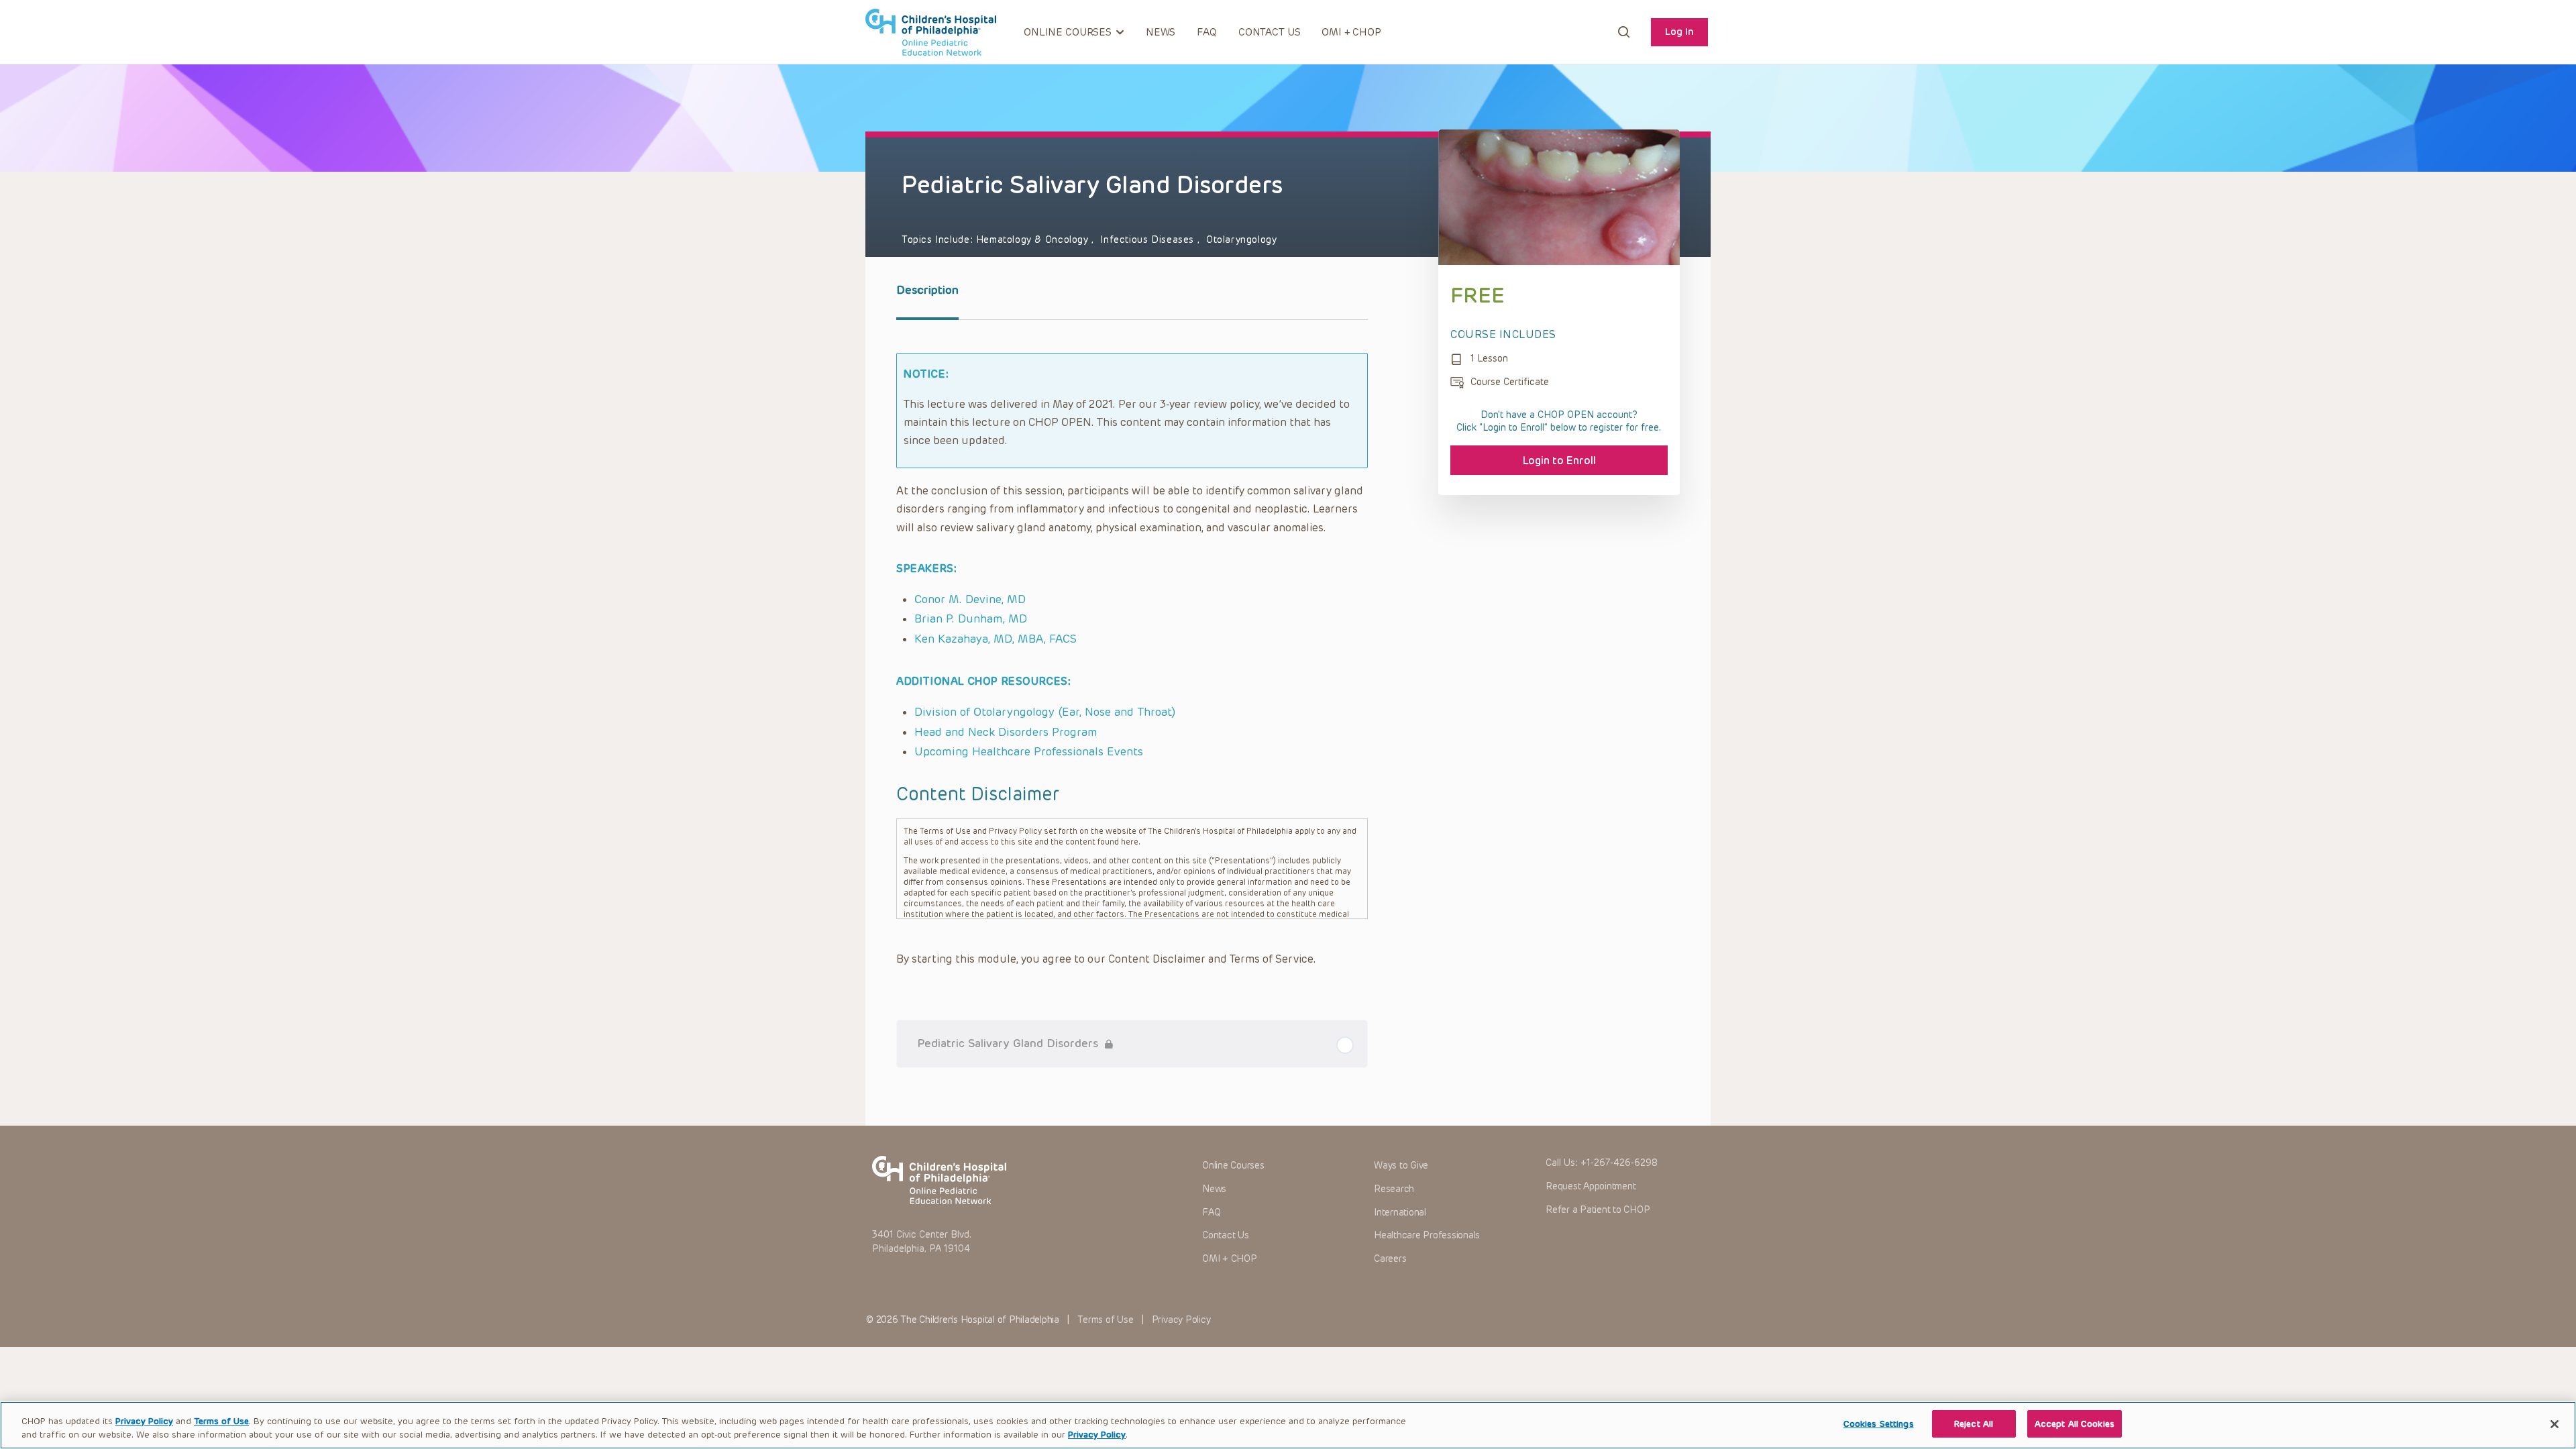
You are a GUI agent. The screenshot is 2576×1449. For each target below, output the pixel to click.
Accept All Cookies (2075, 1424)
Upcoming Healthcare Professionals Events (1029, 751)
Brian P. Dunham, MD (971, 619)
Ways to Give (1401, 1166)
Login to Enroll (1559, 461)
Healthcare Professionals (1427, 1235)
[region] (1288, 1425)
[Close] (2555, 1424)
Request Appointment (1591, 1186)
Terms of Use (1105, 1320)
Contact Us (1270, 32)
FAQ (1207, 32)
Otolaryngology (1242, 240)
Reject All (1974, 1424)
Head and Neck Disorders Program (1006, 732)
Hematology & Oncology (1034, 240)
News (1161, 32)
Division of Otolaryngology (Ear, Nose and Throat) (1045, 712)
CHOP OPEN (931, 32)
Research (1394, 1189)
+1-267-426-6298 (1619, 1163)
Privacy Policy (1181, 1320)
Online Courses (1233, 1166)
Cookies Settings (1879, 1424)
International (1400, 1213)
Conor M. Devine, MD (970, 599)
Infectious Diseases (1148, 240)
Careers (1390, 1259)
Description (927, 290)
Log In (1679, 32)
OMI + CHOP (1351, 32)
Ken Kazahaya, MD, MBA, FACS (996, 639)
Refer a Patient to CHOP (1598, 1210)
